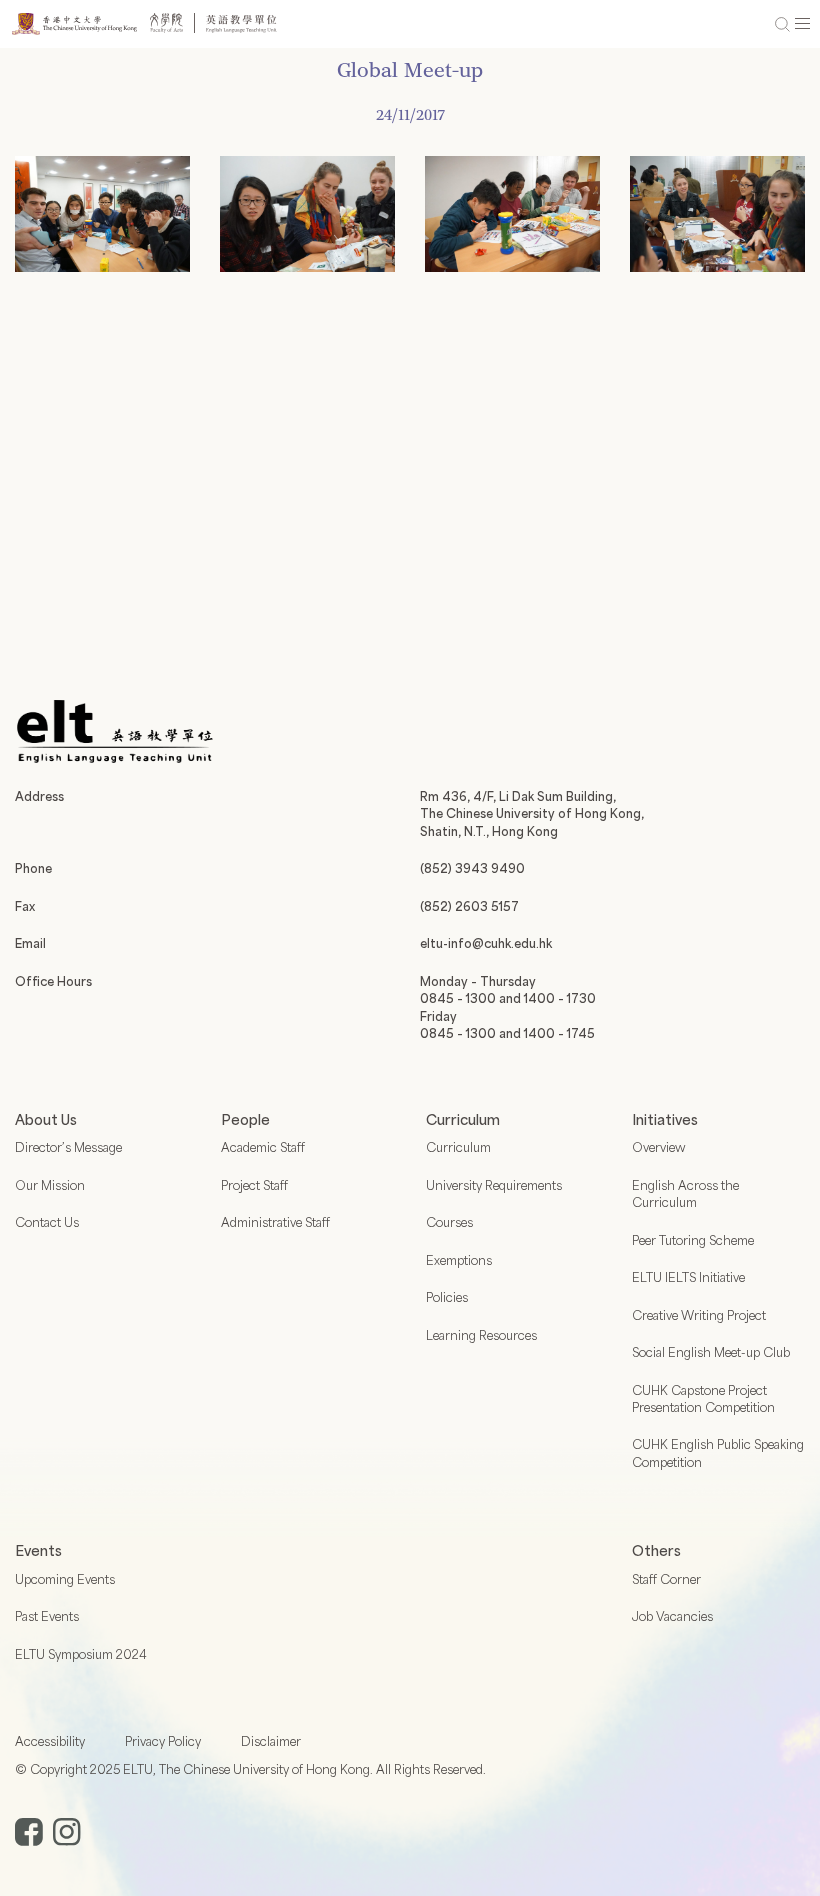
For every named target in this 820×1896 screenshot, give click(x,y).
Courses (449, 1222)
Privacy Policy (163, 1741)
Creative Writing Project (699, 1315)
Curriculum (458, 1147)
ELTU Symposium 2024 (81, 1654)
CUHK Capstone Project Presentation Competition (703, 1398)
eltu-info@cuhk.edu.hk (486, 943)
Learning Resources (481, 1335)
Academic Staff (263, 1147)
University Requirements (494, 1185)
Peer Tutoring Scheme (693, 1240)
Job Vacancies (672, 1616)
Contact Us (47, 1222)
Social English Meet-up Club (711, 1352)
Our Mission (50, 1185)
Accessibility (50, 1741)
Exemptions (459, 1260)
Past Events (47, 1616)
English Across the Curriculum (685, 1193)
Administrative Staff (275, 1222)
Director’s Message (68, 1147)
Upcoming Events (65, 1579)
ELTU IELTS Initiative (688, 1277)
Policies (447, 1297)
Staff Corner (666, 1579)
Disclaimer (271, 1741)
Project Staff (254, 1185)
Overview (659, 1147)
